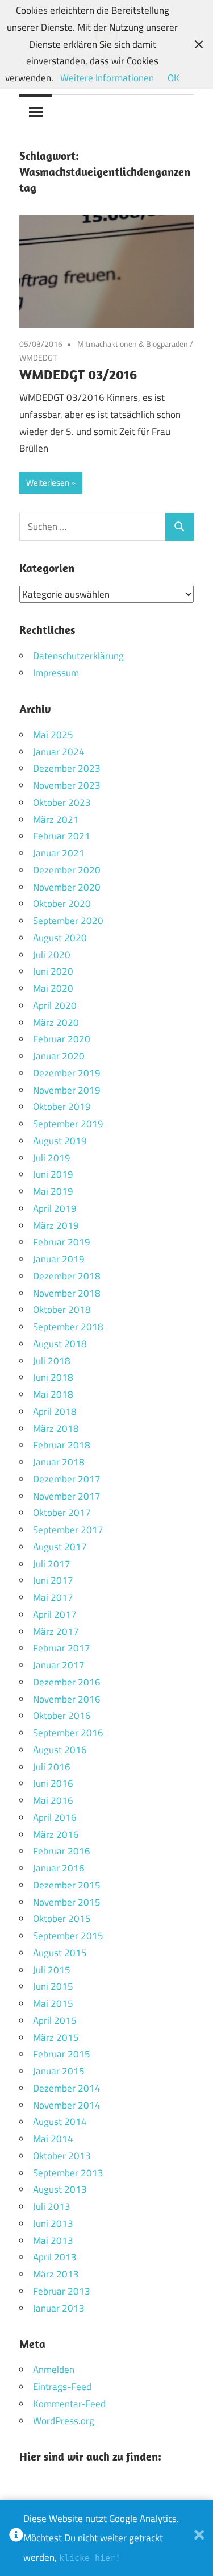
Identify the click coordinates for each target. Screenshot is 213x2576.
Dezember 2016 (67, 1682)
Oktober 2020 (62, 904)
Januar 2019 (59, 1259)
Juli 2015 (52, 1970)
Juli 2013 (52, 2206)
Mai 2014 (53, 2139)
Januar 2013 (59, 2308)
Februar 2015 (62, 2054)
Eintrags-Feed (62, 2387)
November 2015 (67, 1902)
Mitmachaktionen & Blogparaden (133, 344)
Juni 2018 (53, 1377)
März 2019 (56, 1225)
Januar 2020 (59, 1056)
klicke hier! (90, 2558)
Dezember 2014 (67, 2088)
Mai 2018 (53, 1394)
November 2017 (67, 1496)
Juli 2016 (52, 1767)
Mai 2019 (53, 1191)
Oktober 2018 (62, 1310)
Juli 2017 (52, 1564)
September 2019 (68, 1124)
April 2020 (55, 1005)
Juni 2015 (53, 1986)
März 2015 (56, 2037)
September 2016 (68, 1733)
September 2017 (68, 1530)
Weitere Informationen (107, 78)
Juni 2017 (53, 1580)
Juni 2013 (53, 2223)
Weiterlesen (48, 483)
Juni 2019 (53, 1174)
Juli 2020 (52, 955)
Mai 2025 (53, 735)
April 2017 (55, 1614)
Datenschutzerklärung (78, 656)
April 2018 (55, 1411)
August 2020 (60, 938)
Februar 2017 (62, 1648)
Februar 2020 (62, 1039)
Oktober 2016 (62, 1716)
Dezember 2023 (67, 768)
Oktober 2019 (62, 1107)
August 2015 (60, 1953)
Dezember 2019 (67, 1073)
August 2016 (60, 1750)
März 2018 (56, 1428)
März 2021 (56, 819)
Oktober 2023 (62, 802)
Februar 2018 (62, 1445)
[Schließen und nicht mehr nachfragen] (199, 2538)
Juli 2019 (52, 1158)
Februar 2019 (62, 1242)
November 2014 (67, 2105)
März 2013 (56, 2274)
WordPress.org (64, 2421)
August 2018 (60, 1344)
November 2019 (67, 1090)
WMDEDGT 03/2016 (78, 374)
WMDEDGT (38, 357)
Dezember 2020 (67, 870)
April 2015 (55, 2020)
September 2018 (68, 1327)
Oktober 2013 (62, 2156)
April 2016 (55, 1817)
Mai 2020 (53, 988)
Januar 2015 (59, 2071)
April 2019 (55, 1208)
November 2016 (67, 1699)
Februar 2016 (62, 1851)
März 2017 (56, 1631)
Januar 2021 (59, 853)
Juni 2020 (53, 971)
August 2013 (60, 2189)
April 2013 (55, 2257)
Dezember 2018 (67, 1276)
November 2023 (67, 785)
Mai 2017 (53, 1597)
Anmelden (54, 2370)
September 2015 (68, 1936)
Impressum (56, 673)
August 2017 (60, 1547)
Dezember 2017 (67, 1479)
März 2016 (56, 1834)
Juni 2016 (53, 1783)
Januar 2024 (59, 752)
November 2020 (67, 887)
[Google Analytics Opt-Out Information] (16, 2538)
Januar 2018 (59, 1462)
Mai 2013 (53, 2240)
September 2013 (68, 2173)
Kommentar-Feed (69, 2404)
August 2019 (60, 1141)
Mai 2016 (53, 1800)
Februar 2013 (62, 2291)
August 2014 (60, 2122)
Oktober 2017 (62, 1513)
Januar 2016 (59, 1868)
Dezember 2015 (67, 1885)
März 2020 (56, 1022)
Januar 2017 (59, 1665)
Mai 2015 (53, 2003)
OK (174, 78)
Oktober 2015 (62, 1919)
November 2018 (67, 1293)
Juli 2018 (52, 1361)
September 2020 (68, 921)
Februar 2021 (62, 836)
